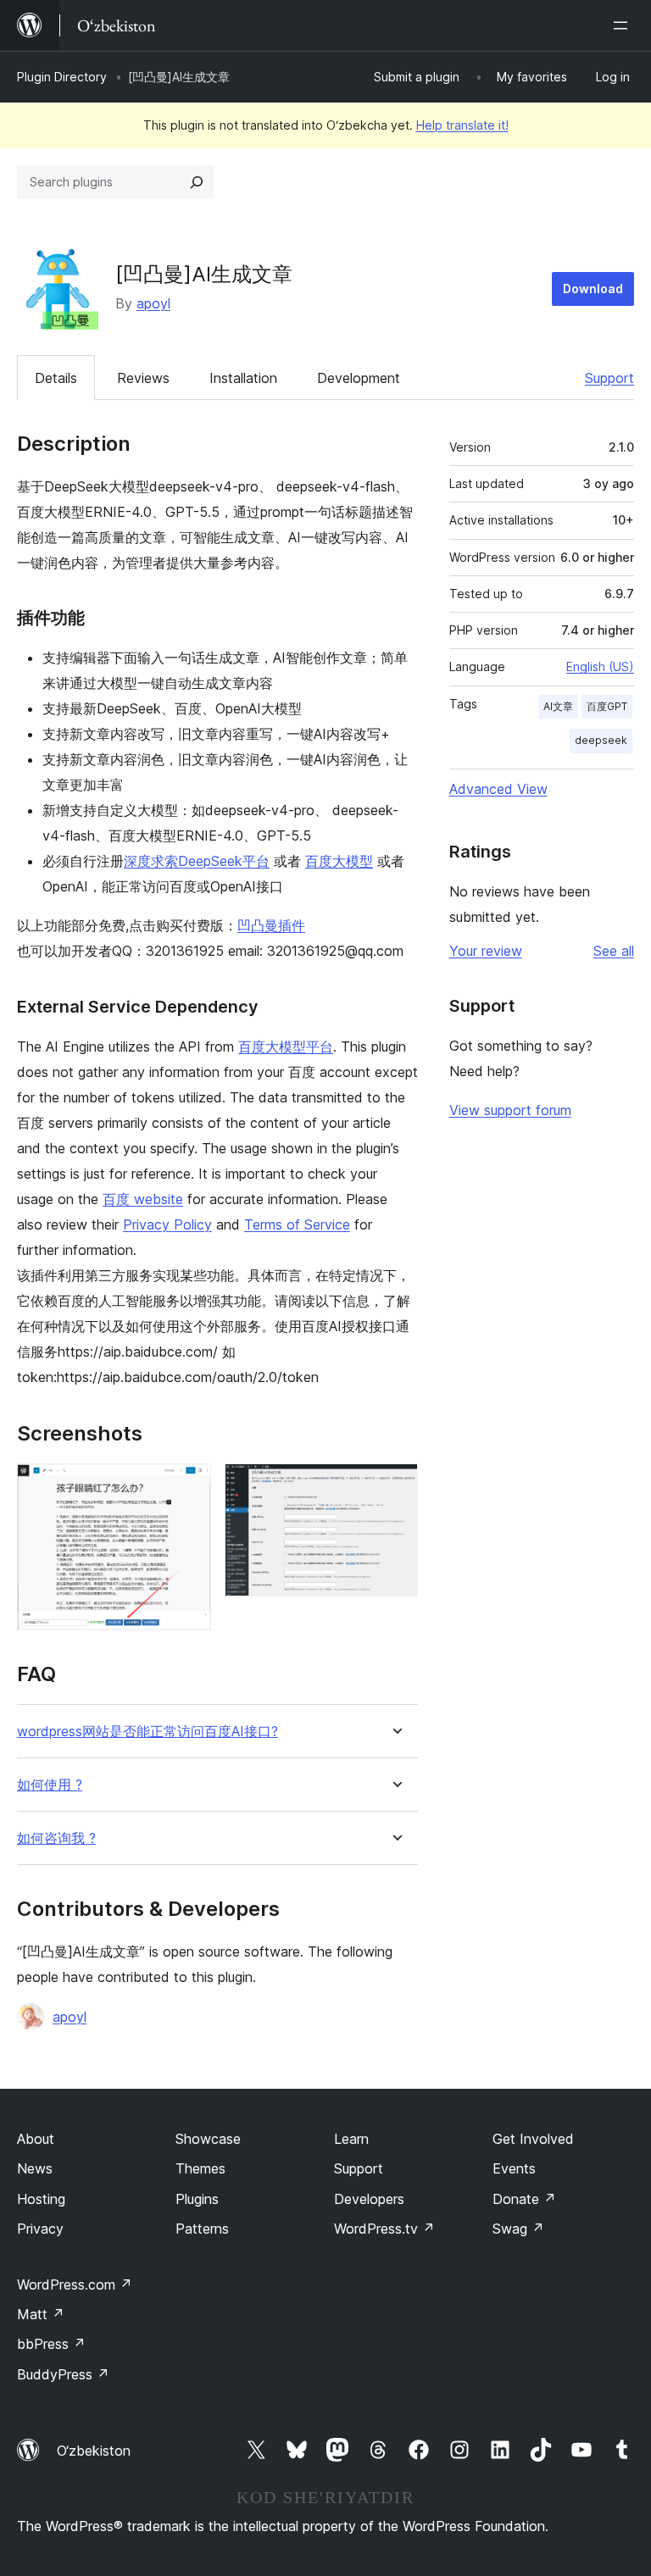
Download (593, 289)
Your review (486, 951)
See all (614, 951)
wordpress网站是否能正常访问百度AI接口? (147, 1732)
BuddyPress (63, 2374)
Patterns (202, 2229)
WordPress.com (75, 2285)
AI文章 (558, 706)
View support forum (510, 1110)
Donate (524, 2199)
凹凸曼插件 (271, 925)
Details (56, 378)
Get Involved (533, 2139)
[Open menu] (624, 25)
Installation (243, 378)
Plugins (197, 2199)
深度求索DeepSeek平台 (197, 861)
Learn (351, 2139)
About (36, 2139)
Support (609, 378)
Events (514, 2168)
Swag (518, 2229)
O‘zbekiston (94, 2451)
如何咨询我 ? (56, 1838)
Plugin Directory (62, 77)
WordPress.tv (384, 2229)
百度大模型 (339, 861)
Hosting (41, 2199)
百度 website (143, 1199)
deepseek (601, 740)
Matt (41, 2314)
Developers (369, 2199)
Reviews (143, 378)
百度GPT (607, 706)
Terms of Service (297, 1224)
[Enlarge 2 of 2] (395, 1486)
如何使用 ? (50, 1785)
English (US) (600, 666)
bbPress (51, 2344)
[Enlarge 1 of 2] (188, 1486)
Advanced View (498, 789)
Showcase (208, 2139)
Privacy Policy (167, 1224)
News (35, 2168)
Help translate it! (462, 125)
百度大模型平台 (286, 1046)
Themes (200, 2168)
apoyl (153, 303)
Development (359, 378)
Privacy (40, 2229)
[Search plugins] (197, 182)
